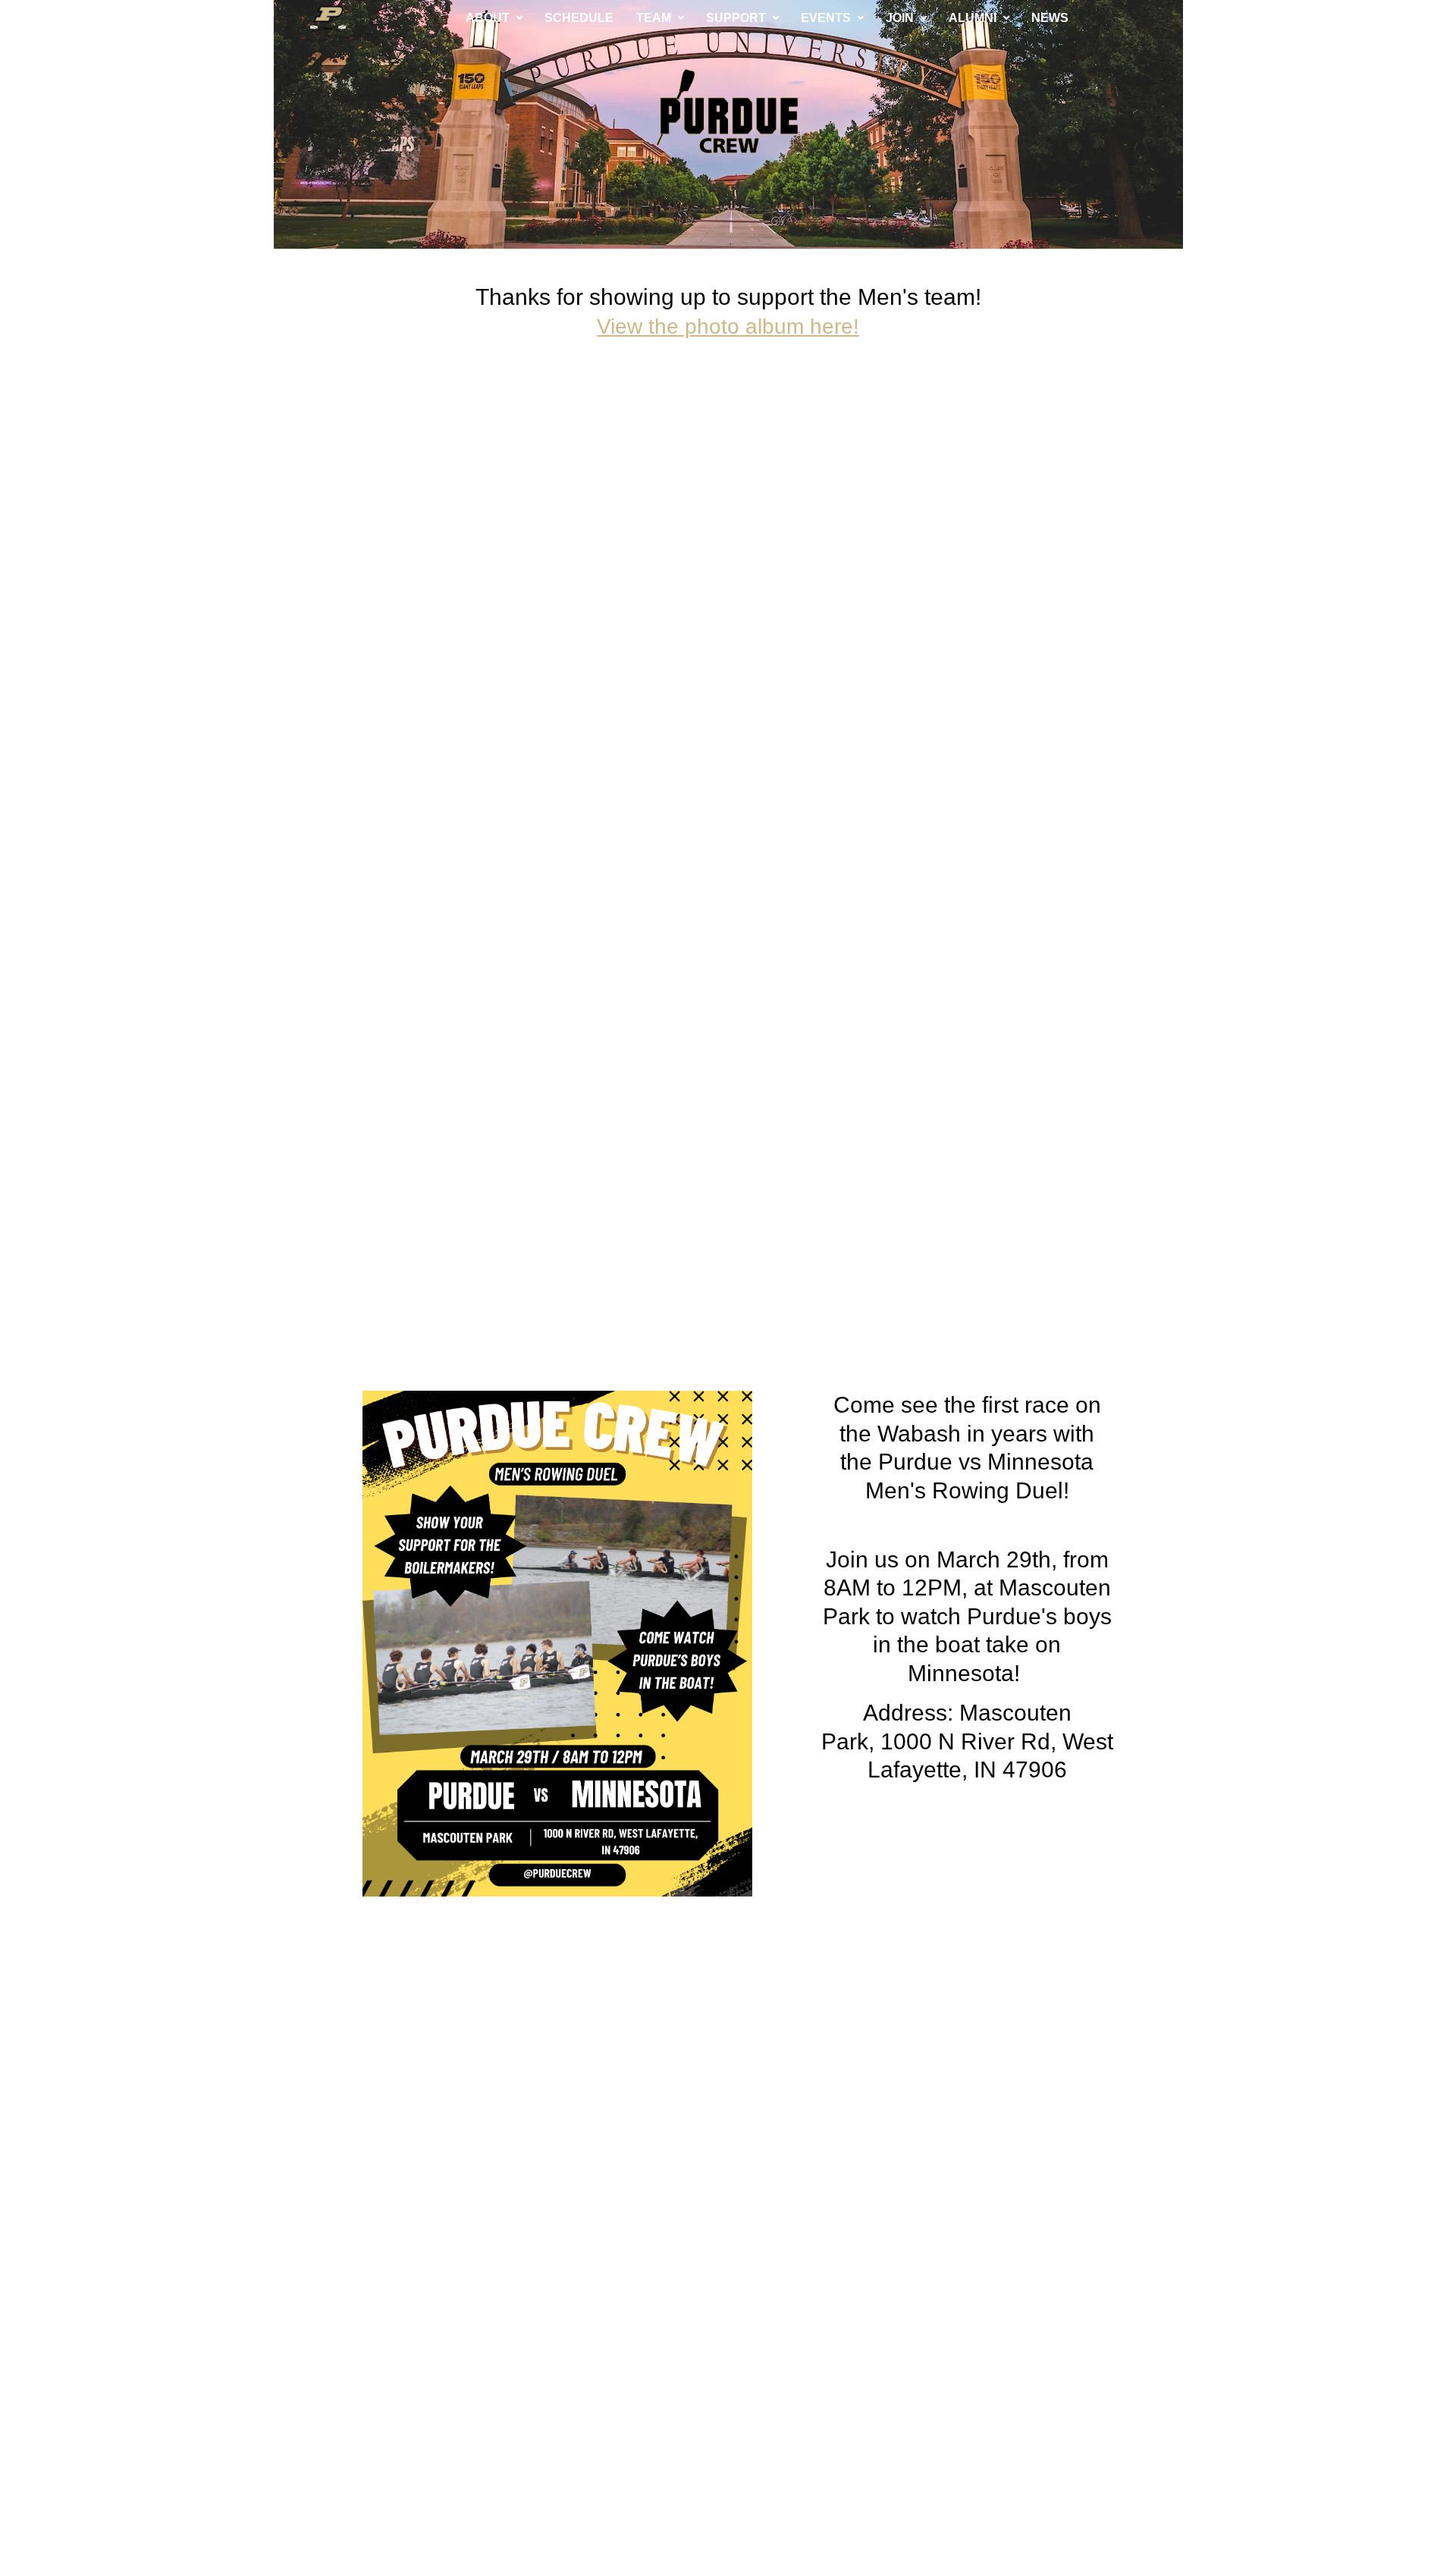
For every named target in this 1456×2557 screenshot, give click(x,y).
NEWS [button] (1050, 18)
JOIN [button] (900, 18)
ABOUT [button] (488, 18)
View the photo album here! (728, 326)
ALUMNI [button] (973, 18)
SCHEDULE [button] (579, 18)
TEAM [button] (654, 18)
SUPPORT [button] (736, 18)
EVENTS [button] (826, 18)
